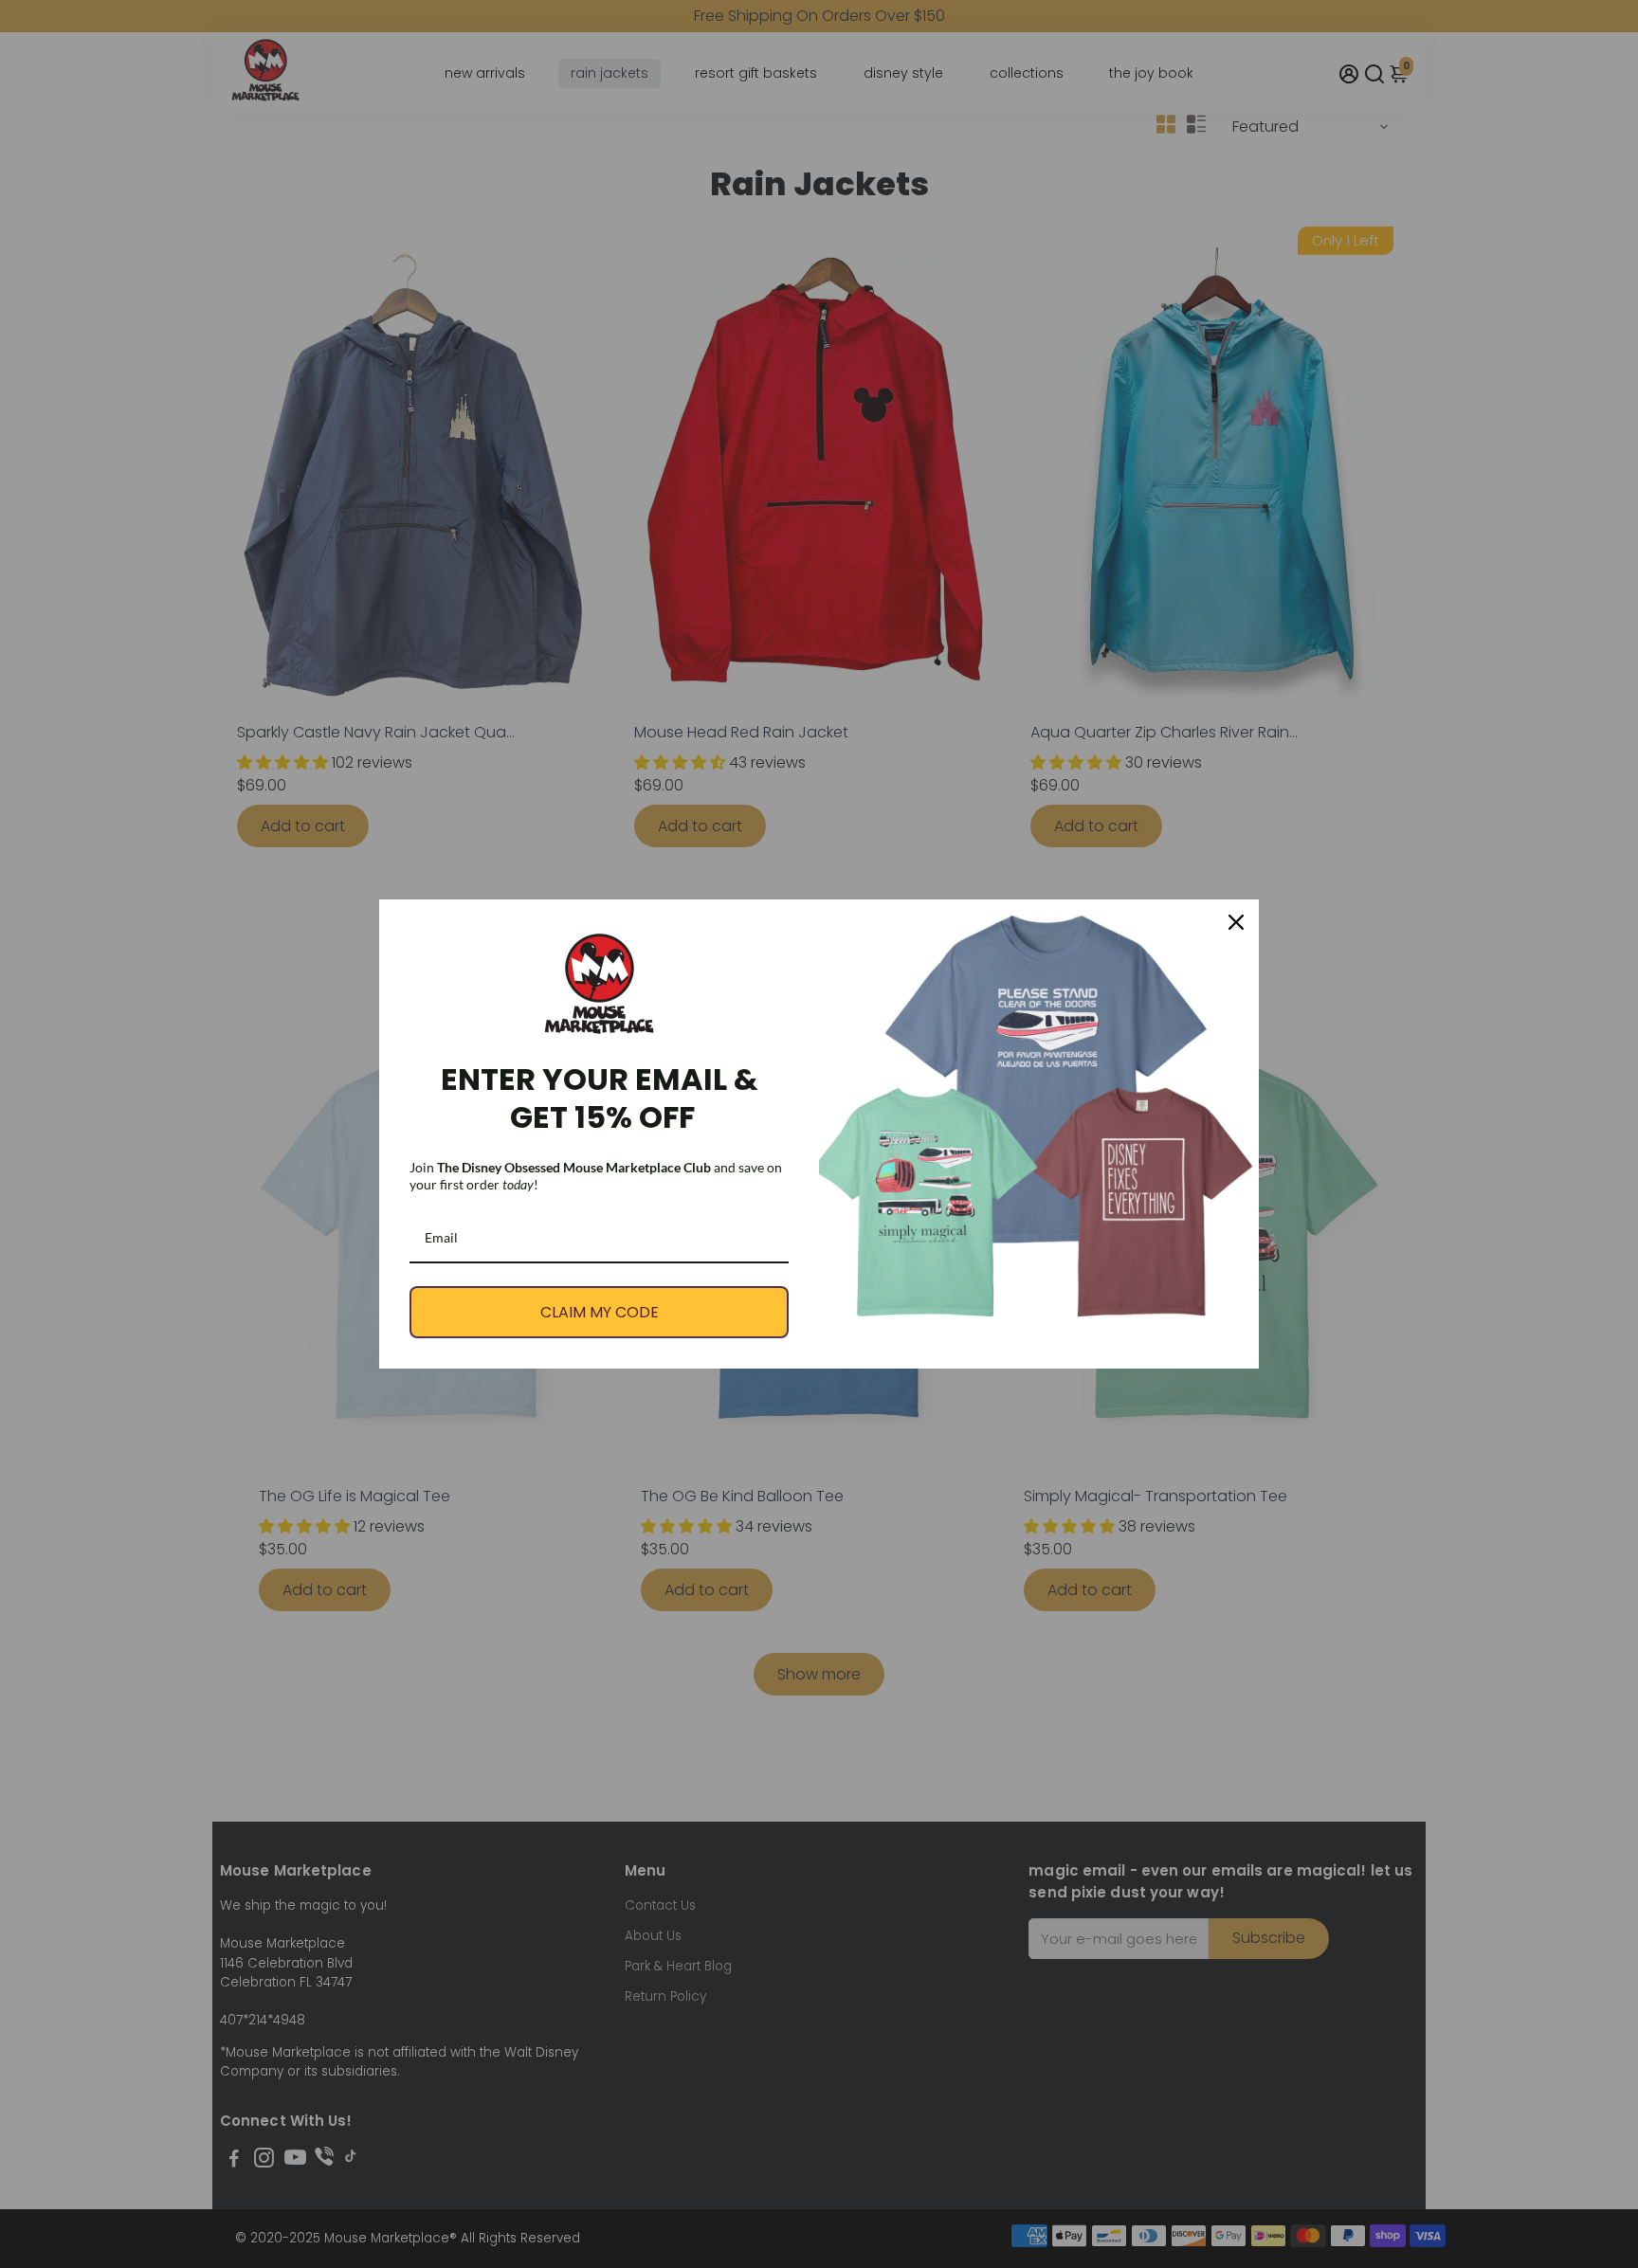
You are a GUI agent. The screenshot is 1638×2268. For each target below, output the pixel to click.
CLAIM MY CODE (600, 1312)
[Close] (1236, 922)
